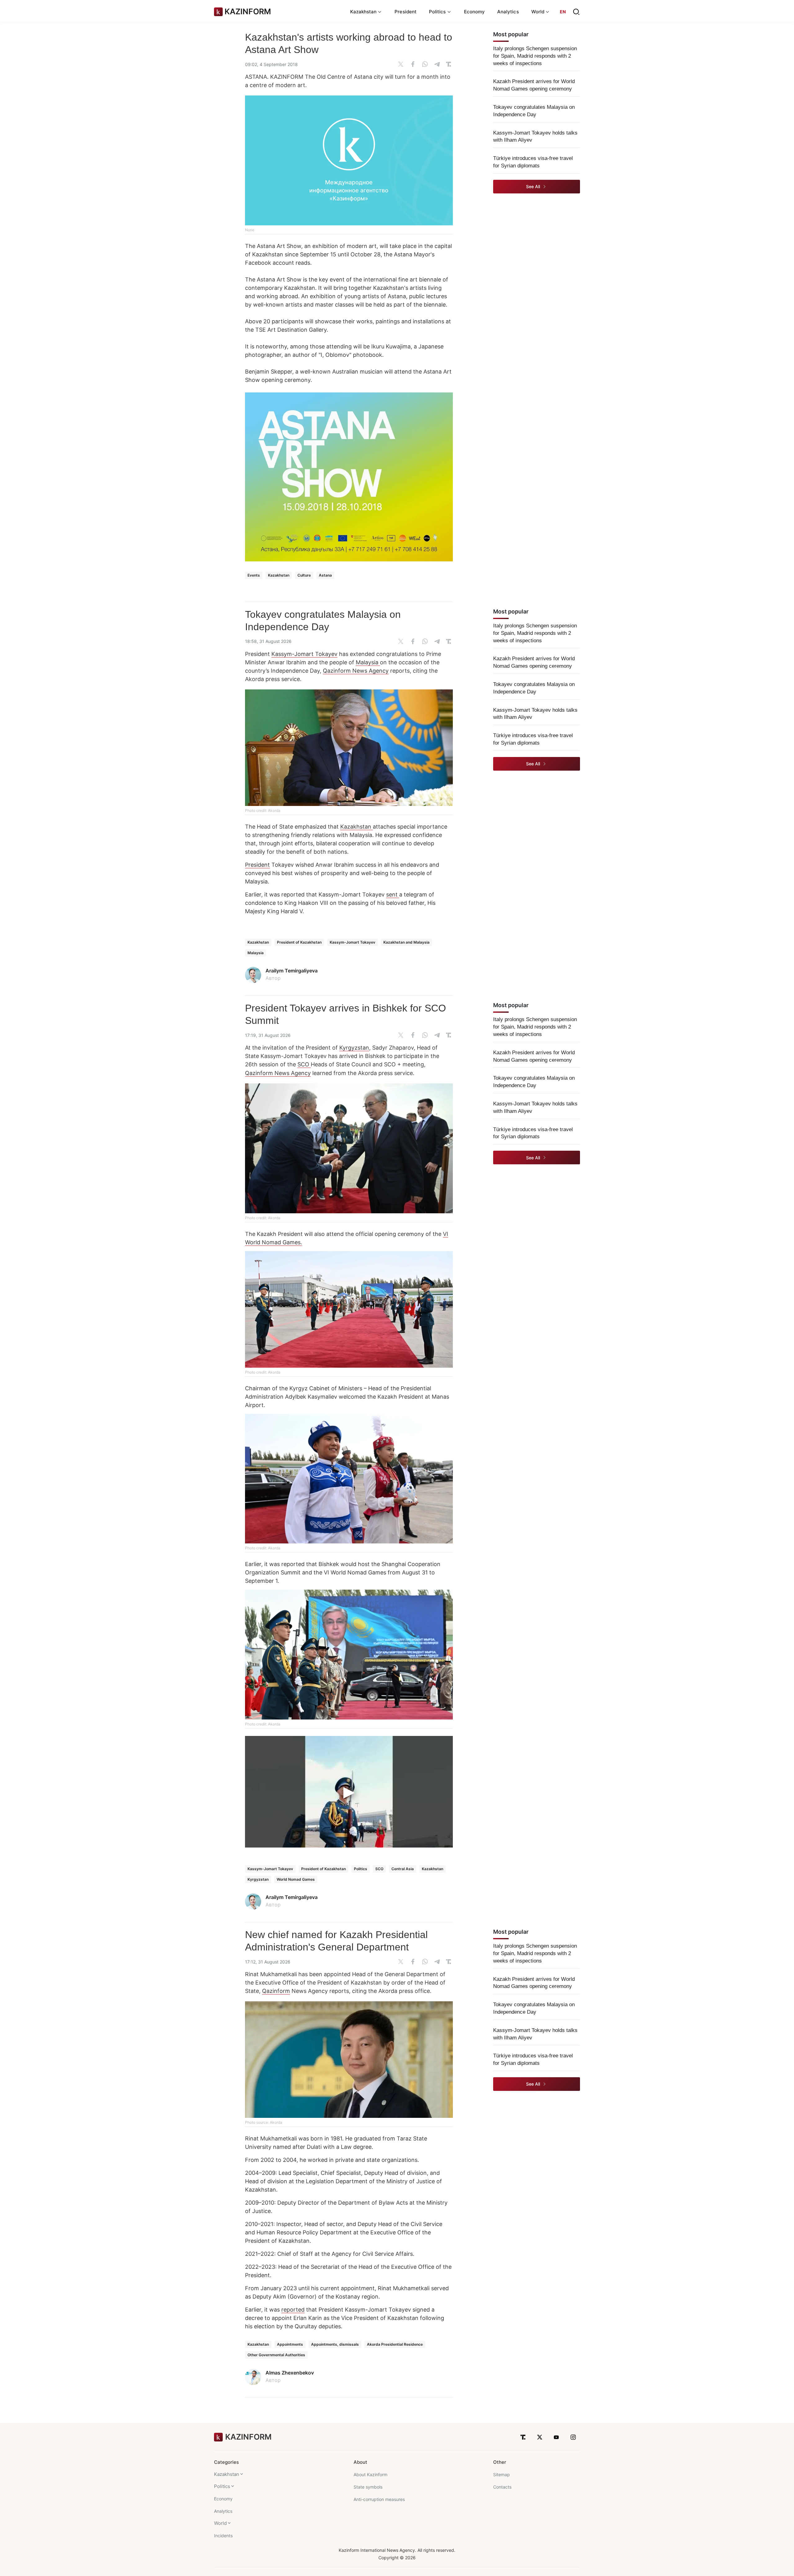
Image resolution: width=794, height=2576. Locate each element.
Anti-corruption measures (379, 2499)
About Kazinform (370, 2474)
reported (293, 2310)
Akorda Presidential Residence (395, 2344)
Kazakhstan (279, 575)
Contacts (502, 2487)
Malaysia (368, 662)
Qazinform (276, 1991)
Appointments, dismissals (335, 2344)
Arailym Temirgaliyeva (292, 971)
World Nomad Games (296, 1879)
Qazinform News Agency (356, 671)
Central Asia (403, 1869)
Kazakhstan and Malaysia (406, 942)
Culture (304, 575)
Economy (475, 12)
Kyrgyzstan (354, 1048)
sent (393, 894)
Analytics (508, 12)
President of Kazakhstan (299, 942)
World (220, 2523)
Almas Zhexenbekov (290, 2373)
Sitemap (502, 2474)
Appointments (290, 2344)
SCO (304, 1064)
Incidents (223, 2536)
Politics (361, 1869)
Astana (325, 575)
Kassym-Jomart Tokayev (304, 654)
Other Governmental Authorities (276, 2355)
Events (254, 575)
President (406, 12)
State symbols (368, 2487)
